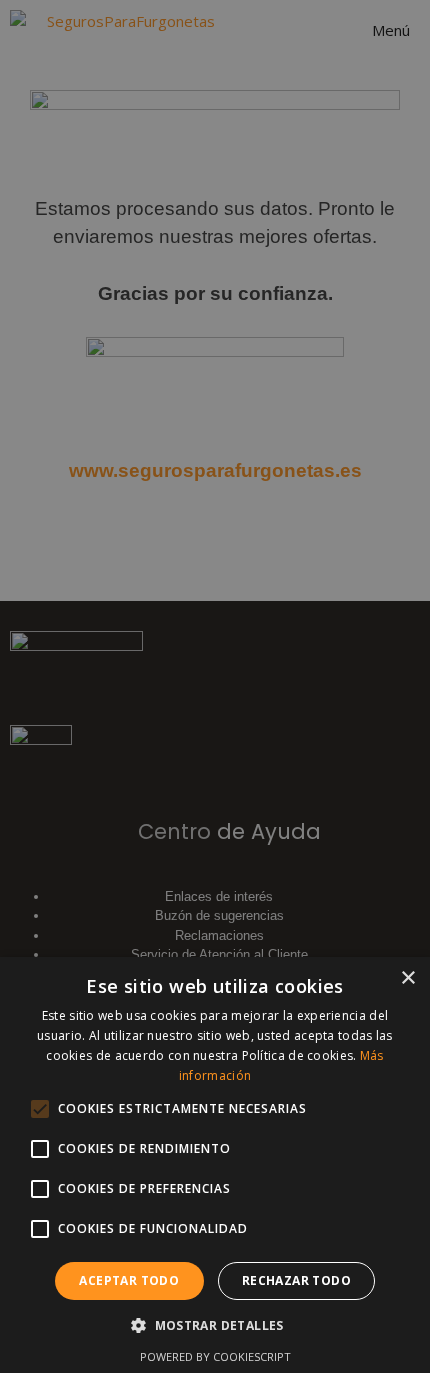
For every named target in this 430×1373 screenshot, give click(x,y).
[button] (215, 1325)
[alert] (215, 686)
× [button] (407, 978)
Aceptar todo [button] (129, 1280)
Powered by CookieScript (215, 1356)
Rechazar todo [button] (296, 1280)
